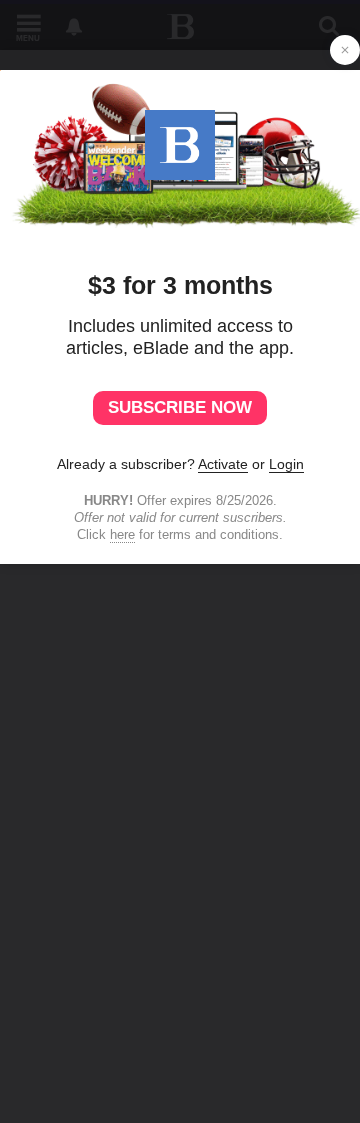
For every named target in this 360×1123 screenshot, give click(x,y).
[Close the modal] (345, 50)
